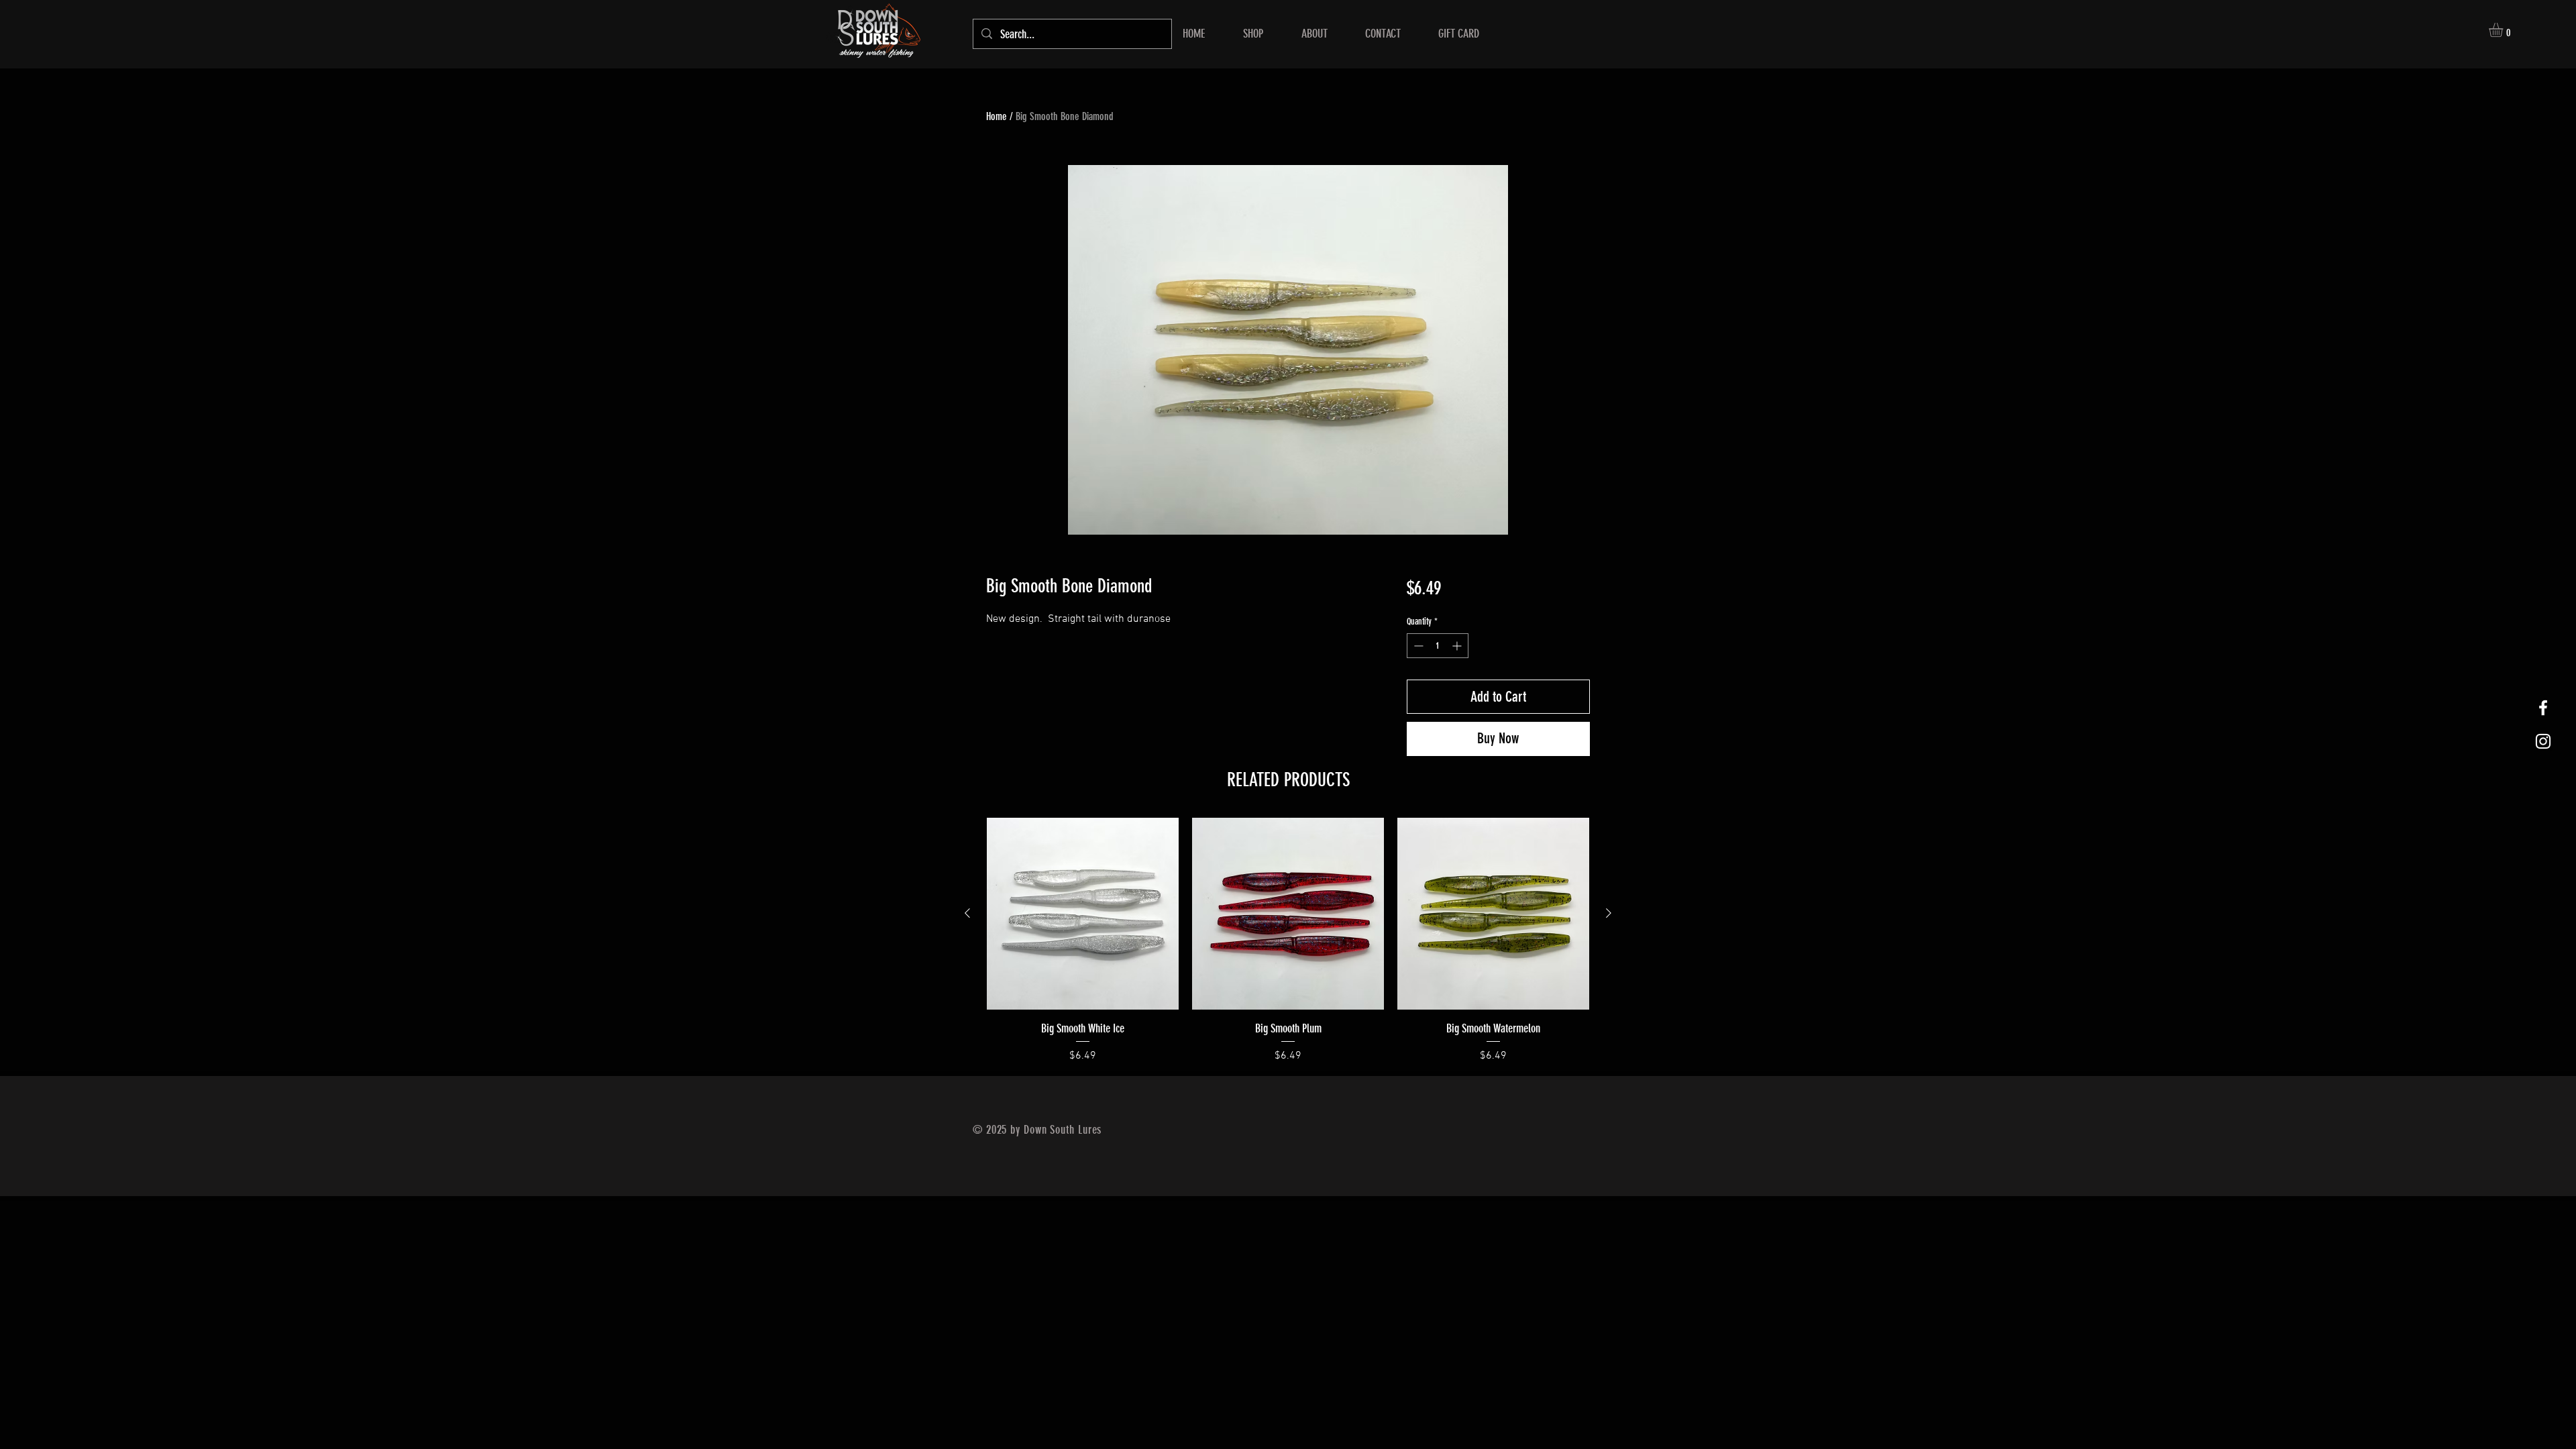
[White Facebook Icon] (2543, 708)
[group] (1288, 941)
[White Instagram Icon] (2543, 741)
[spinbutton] (1438, 646)
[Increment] (1458, 646)
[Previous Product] (967, 913)
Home (997, 116)
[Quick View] (1083, 914)
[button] (2504, 30)
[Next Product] (1609, 913)
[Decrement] (1417, 646)
